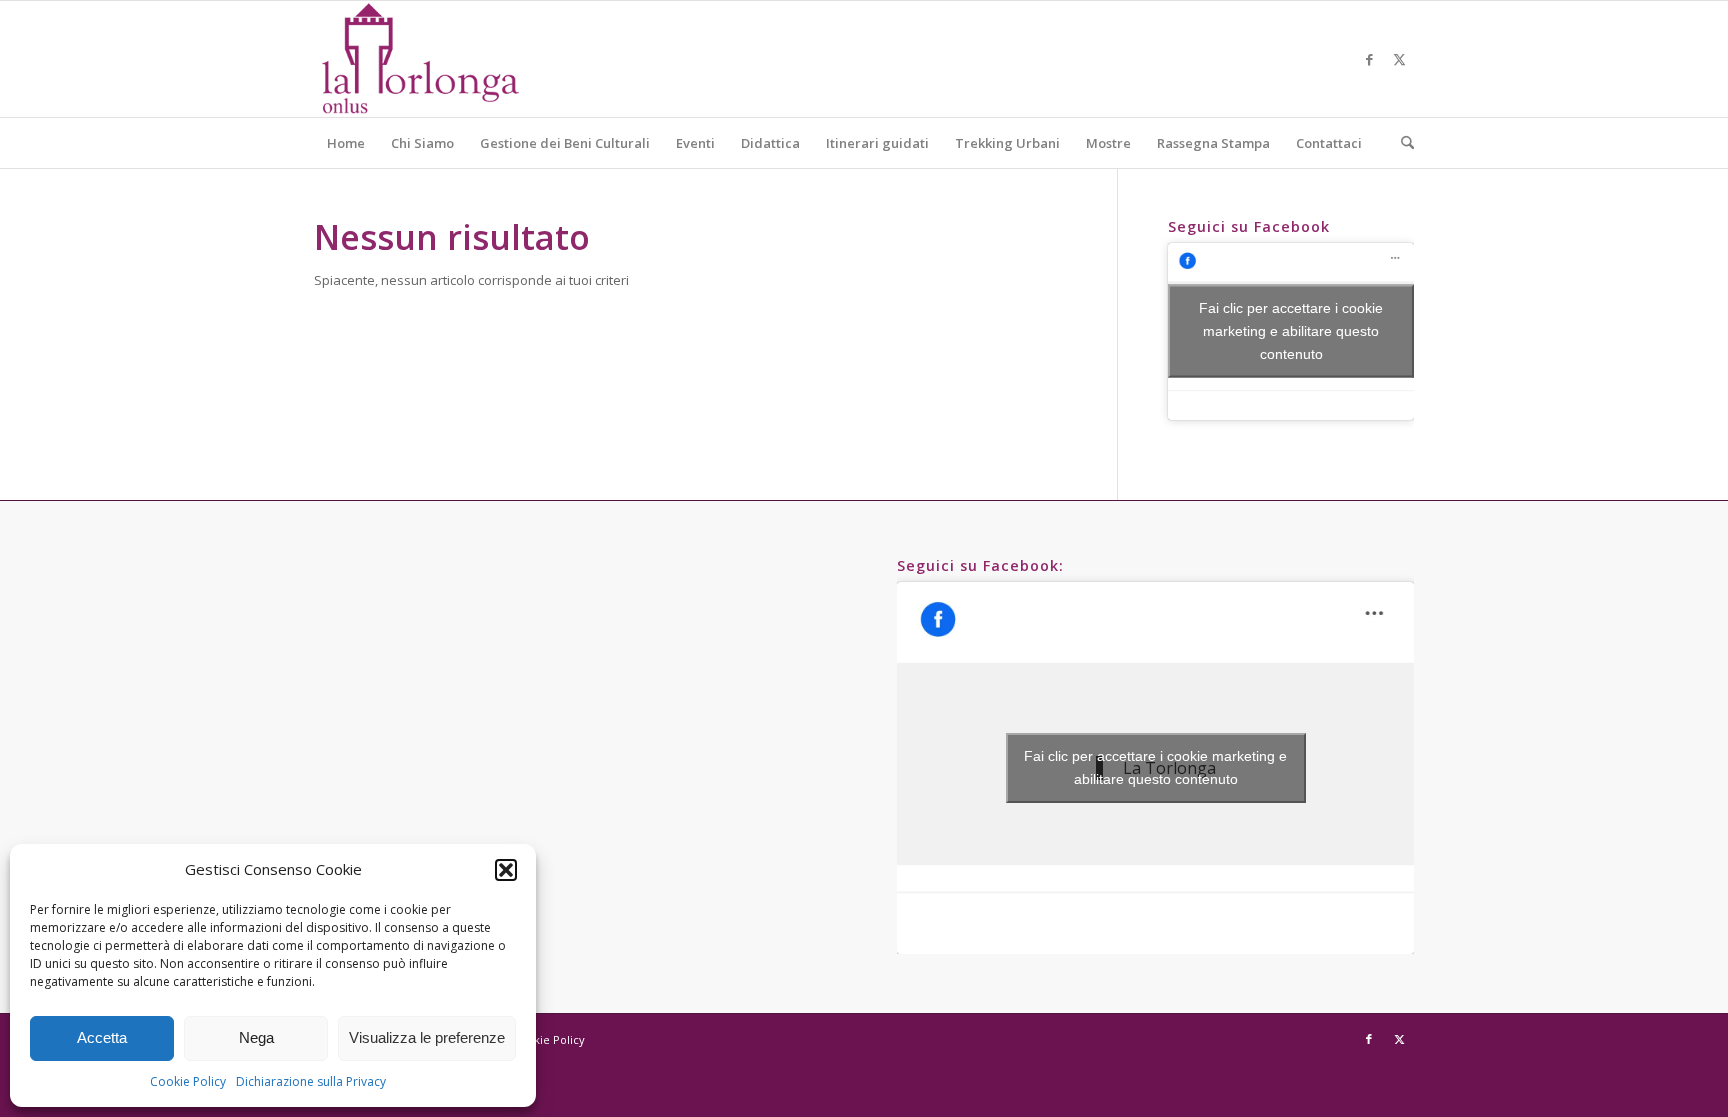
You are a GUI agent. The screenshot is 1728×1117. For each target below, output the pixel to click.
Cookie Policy (188, 1081)
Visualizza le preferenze (427, 1037)
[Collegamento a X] (1399, 59)
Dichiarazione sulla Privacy (311, 1081)
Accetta (102, 1037)
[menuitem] (346, 143)
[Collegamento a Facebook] (1369, 59)
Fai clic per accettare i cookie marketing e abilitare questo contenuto (1291, 331)
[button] (506, 870)
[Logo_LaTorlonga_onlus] (419, 59)
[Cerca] (1401, 143)
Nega (256, 1037)
